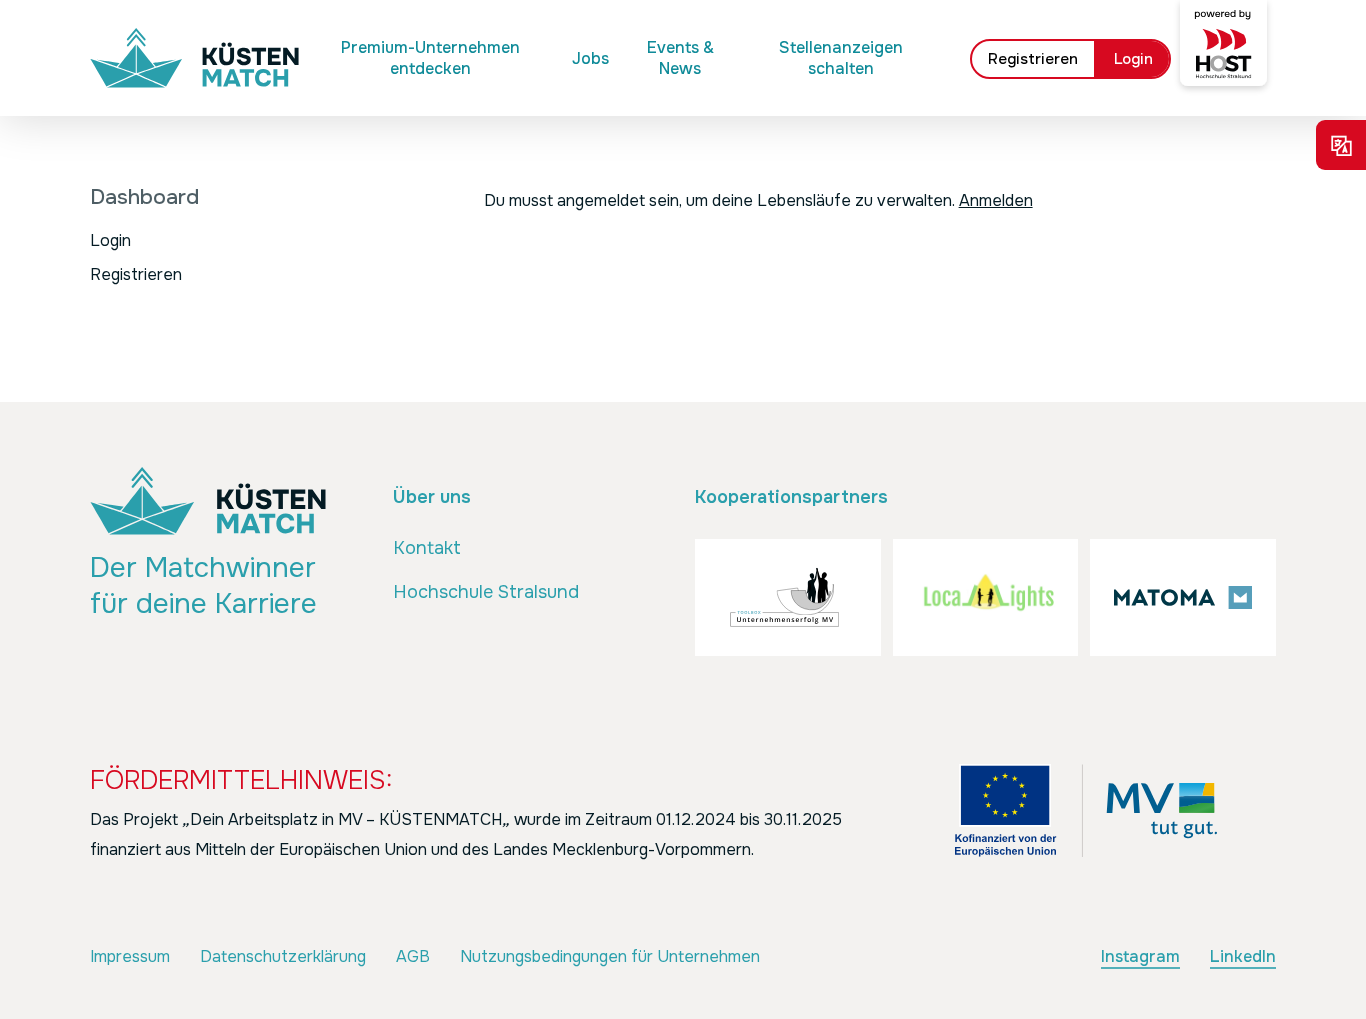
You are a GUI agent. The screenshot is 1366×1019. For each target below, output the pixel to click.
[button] (427, 549)
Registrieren (136, 274)
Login (110, 240)
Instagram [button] (1140, 956)
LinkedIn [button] (1243, 956)
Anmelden (996, 200)
